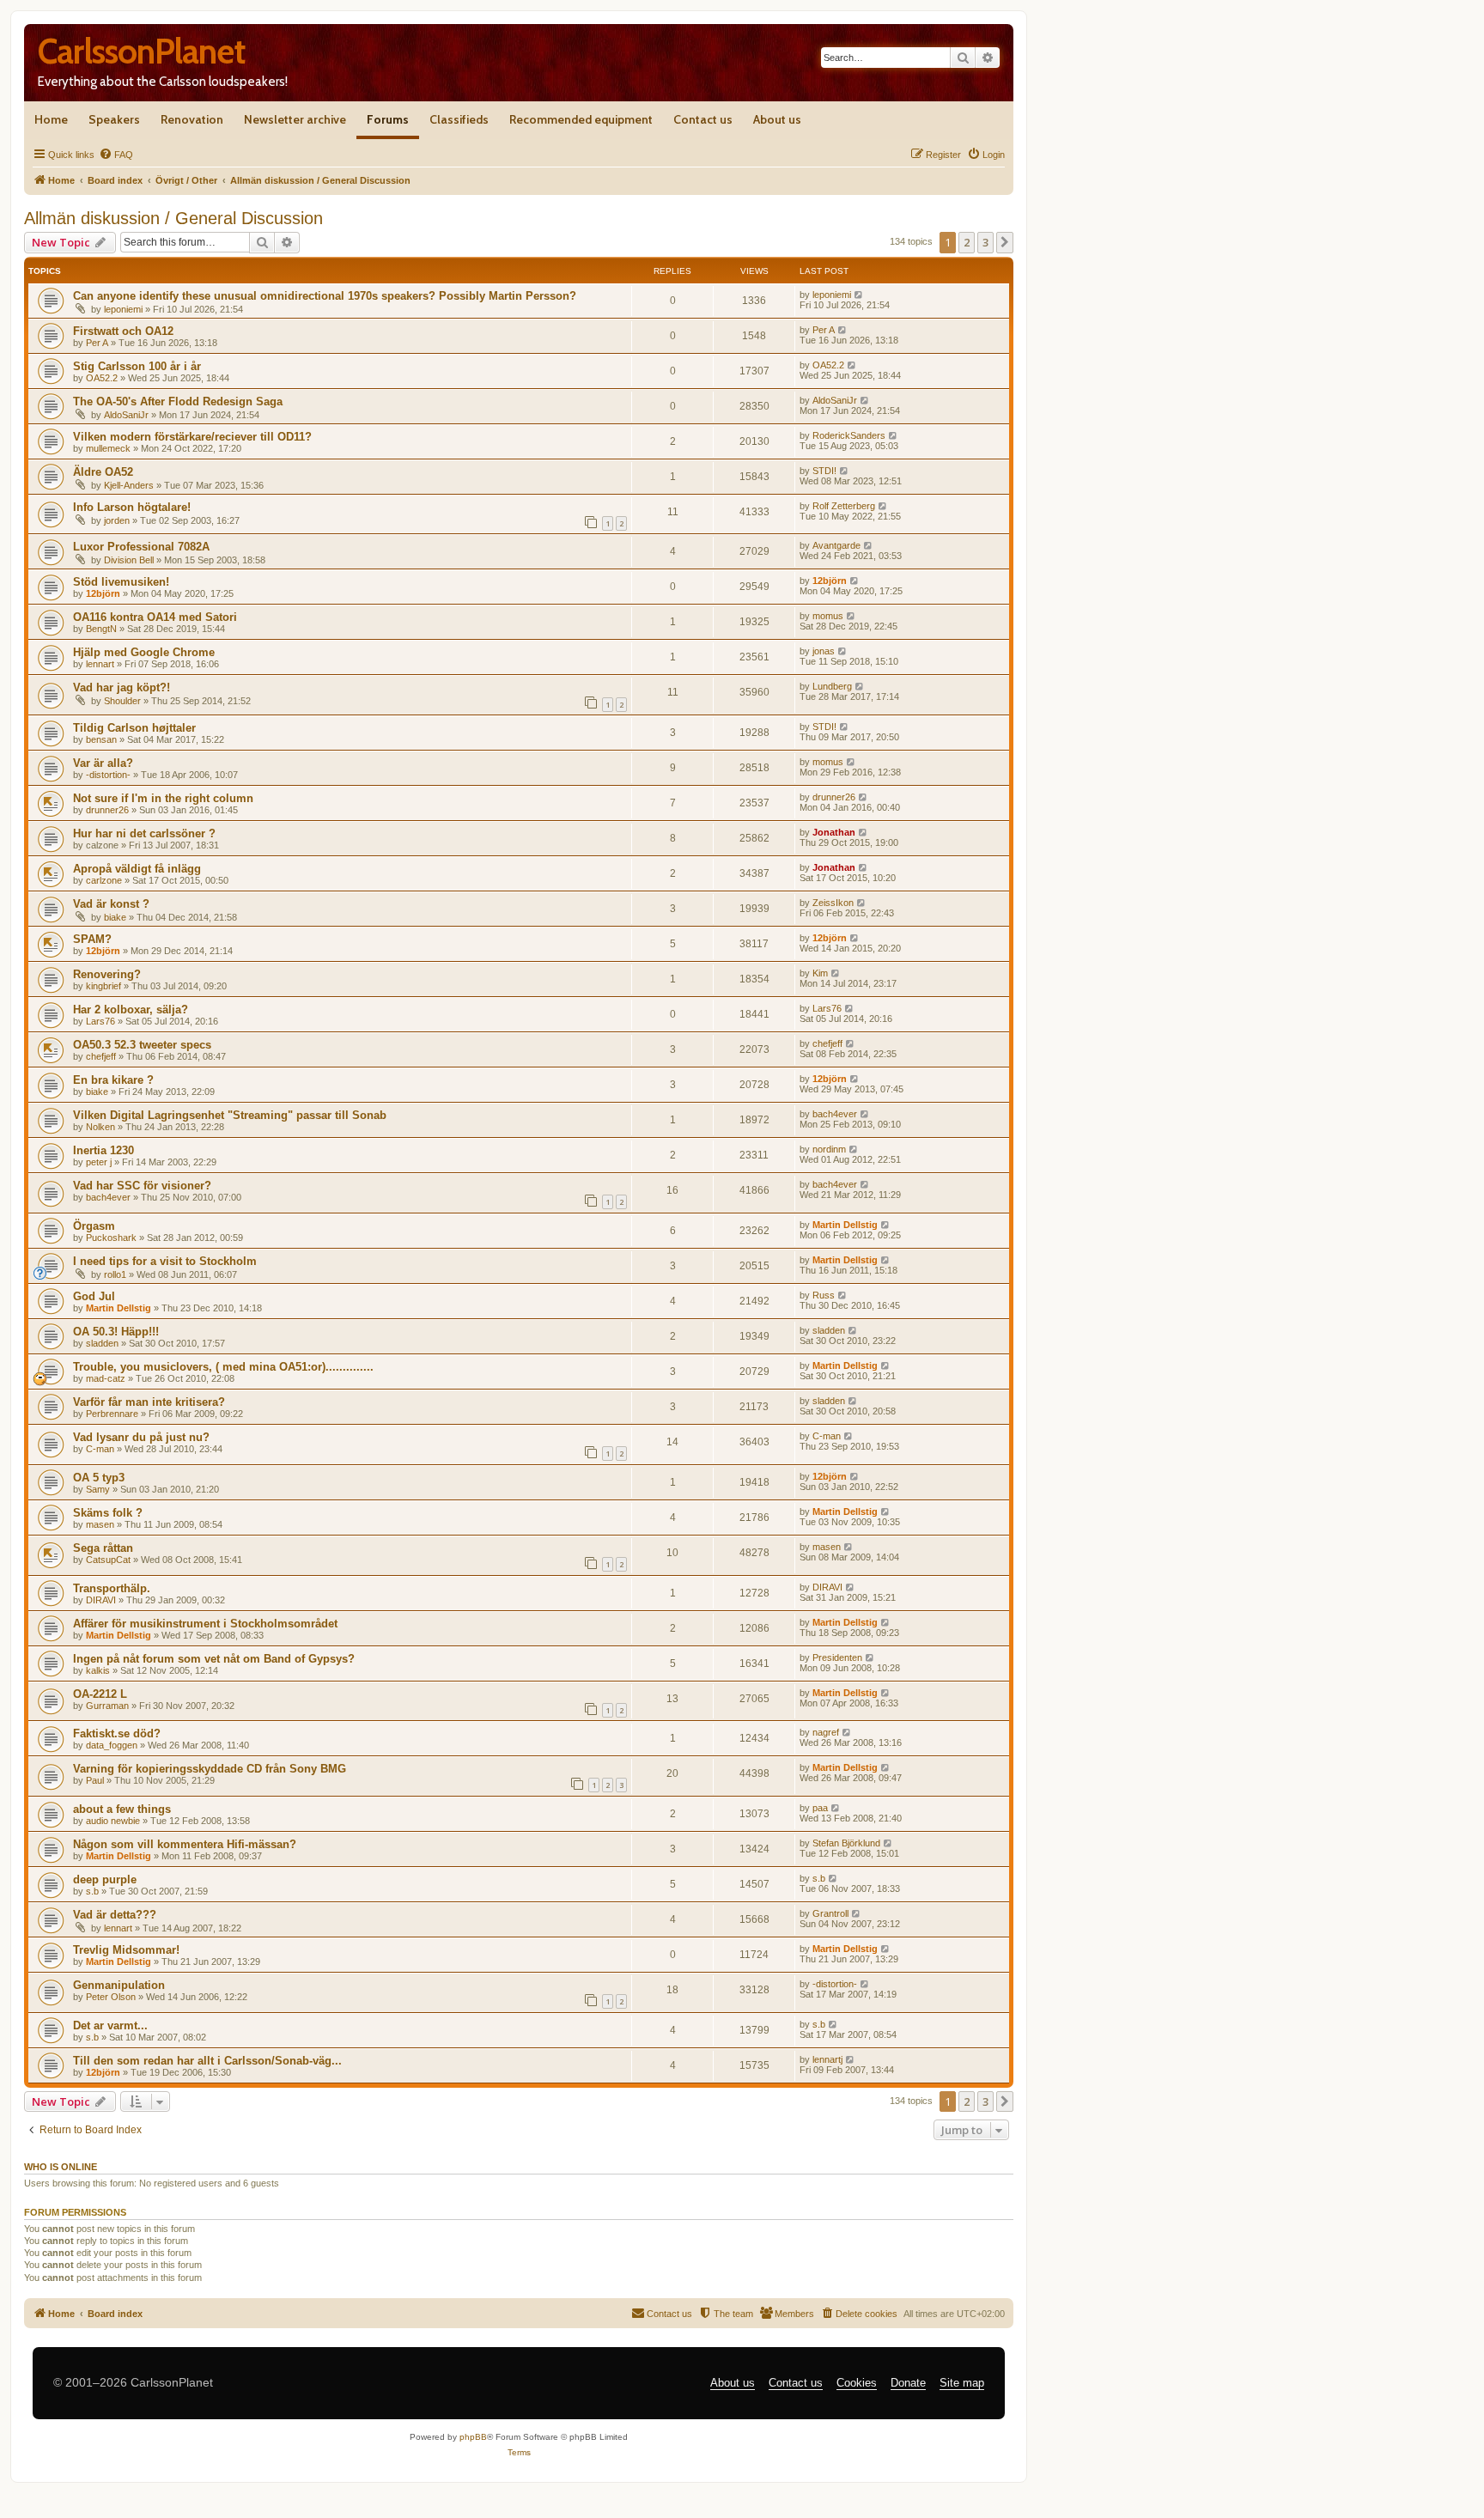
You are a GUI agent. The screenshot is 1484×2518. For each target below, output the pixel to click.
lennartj (827, 2059)
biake (115, 917)
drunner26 (107, 810)
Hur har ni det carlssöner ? (144, 833)
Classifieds (459, 119)
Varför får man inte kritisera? (149, 1402)
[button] (1005, 242)
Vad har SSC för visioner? (142, 1186)
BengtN (101, 629)
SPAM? (92, 939)
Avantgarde (836, 545)
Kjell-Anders (129, 485)
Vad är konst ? (111, 904)
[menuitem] (116, 155)
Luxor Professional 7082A (141, 547)
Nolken (100, 1127)
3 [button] (985, 242)
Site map (962, 2383)
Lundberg (832, 686)
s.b (92, 1891)
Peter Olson (111, 1997)
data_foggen (112, 1745)
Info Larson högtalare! (132, 507)
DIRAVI (101, 1600)
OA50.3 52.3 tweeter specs (142, 1045)
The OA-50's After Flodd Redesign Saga (178, 401)
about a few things (122, 1809)
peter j (99, 1162)
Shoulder (122, 701)
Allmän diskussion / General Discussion (173, 218)
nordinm (829, 1149)
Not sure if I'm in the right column (163, 798)
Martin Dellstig (845, 1225)
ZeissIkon (833, 903)
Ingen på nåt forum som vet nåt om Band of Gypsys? (214, 1659)
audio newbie (113, 1821)
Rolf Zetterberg (844, 506)
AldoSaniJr (126, 415)
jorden (117, 520)
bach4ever (835, 1114)
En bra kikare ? (113, 1080)
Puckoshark (111, 1238)
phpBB (473, 2437)
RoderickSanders (849, 435)
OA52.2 (102, 378)
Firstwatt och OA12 (123, 331)
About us (777, 119)
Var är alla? (103, 763)
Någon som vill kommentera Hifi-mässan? (185, 1844)
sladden (102, 1343)
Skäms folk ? (108, 1513)
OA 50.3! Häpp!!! (116, 1332)
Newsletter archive (295, 119)
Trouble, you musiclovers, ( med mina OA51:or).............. (223, 1367)
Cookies (857, 2383)
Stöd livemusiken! (121, 582)
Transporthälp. (112, 1588)
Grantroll (830, 1913)
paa (820, 1808)
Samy (98, 1489)
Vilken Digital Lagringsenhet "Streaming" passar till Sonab (230, 1115)
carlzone (104, 880)
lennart (100, 664)
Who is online (61, 2167)
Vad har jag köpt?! (122, 687)
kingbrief (103, 986)
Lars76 (100, 1021)
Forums (388, 119)
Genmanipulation (119, 1985)
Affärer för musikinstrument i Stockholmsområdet (205, 1624)
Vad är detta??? (115, 1915)
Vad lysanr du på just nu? (141, 1437)
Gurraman (107, 1706)
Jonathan (834, 832)
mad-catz (106, 1378)
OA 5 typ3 (99, 1478)
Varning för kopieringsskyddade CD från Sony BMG (210, 1769)
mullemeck (108, 448)
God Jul (94, 1296)
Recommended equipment (581, 119)
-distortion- (108, 775)
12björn (103, 593)
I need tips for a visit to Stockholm (165, 1261)
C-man (100, 1449)
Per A (97, 343)
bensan (101, 739)
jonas (824, 651)
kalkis (98, 1670)
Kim (820, 973)
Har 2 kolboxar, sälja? (131, 1010)
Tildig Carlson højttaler (134, 728)
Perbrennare (112, 1414)
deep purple (105, 1879)
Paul (95, 1780)
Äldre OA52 (103, 472)
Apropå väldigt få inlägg (137, 869)
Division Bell (129, 560)
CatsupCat (108, 1560)
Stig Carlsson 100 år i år (137, 366)
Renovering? (107, 974)
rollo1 (115, 1274)
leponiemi (123, 309)
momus (828, 616)
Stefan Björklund (846, 1843)
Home (51, 119)
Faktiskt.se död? (117, 1733)
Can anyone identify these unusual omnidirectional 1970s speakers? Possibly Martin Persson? (325, 296)
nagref (826, 1732)
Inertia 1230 (103, 1150)
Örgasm (94, 1226)
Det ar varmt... (110, 2025)
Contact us (703, 119)
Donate (908, 2383)
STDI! (824, 471)
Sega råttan (103, 1548)
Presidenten (837, 1657)
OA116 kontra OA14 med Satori (155, 617)
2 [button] (967, 242)
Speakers (114, 119)
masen (100, 1524)
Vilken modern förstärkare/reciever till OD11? (192, 437)
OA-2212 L (100, 1694)
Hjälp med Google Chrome (144, 652)
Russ (824, 1295)
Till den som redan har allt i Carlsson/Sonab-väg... (207, 2061)
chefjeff (101, 1056)
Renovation (192, 119)
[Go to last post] (859, 295)
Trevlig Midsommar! (126, 1950)
